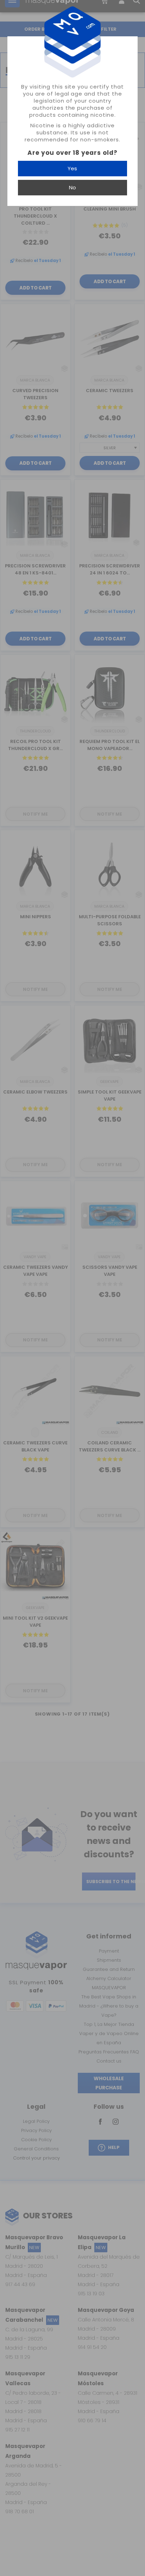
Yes (72, 168)
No (72, 187)
